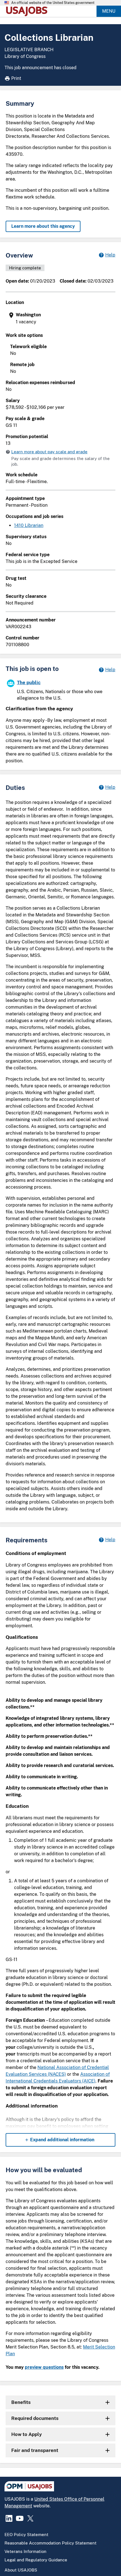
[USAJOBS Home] (28, 11)
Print (16, 78)
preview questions (44, 2367)
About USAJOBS (21, 2570)
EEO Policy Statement (26, 2535)
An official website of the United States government (53, 3)
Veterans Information (25, 2551)
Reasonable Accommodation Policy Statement (51, 2543)
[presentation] (61, 318)
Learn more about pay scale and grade (49, 452)
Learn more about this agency (43, 226)
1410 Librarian (29, 525)
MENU (109, 11)
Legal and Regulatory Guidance (36, 2560)
